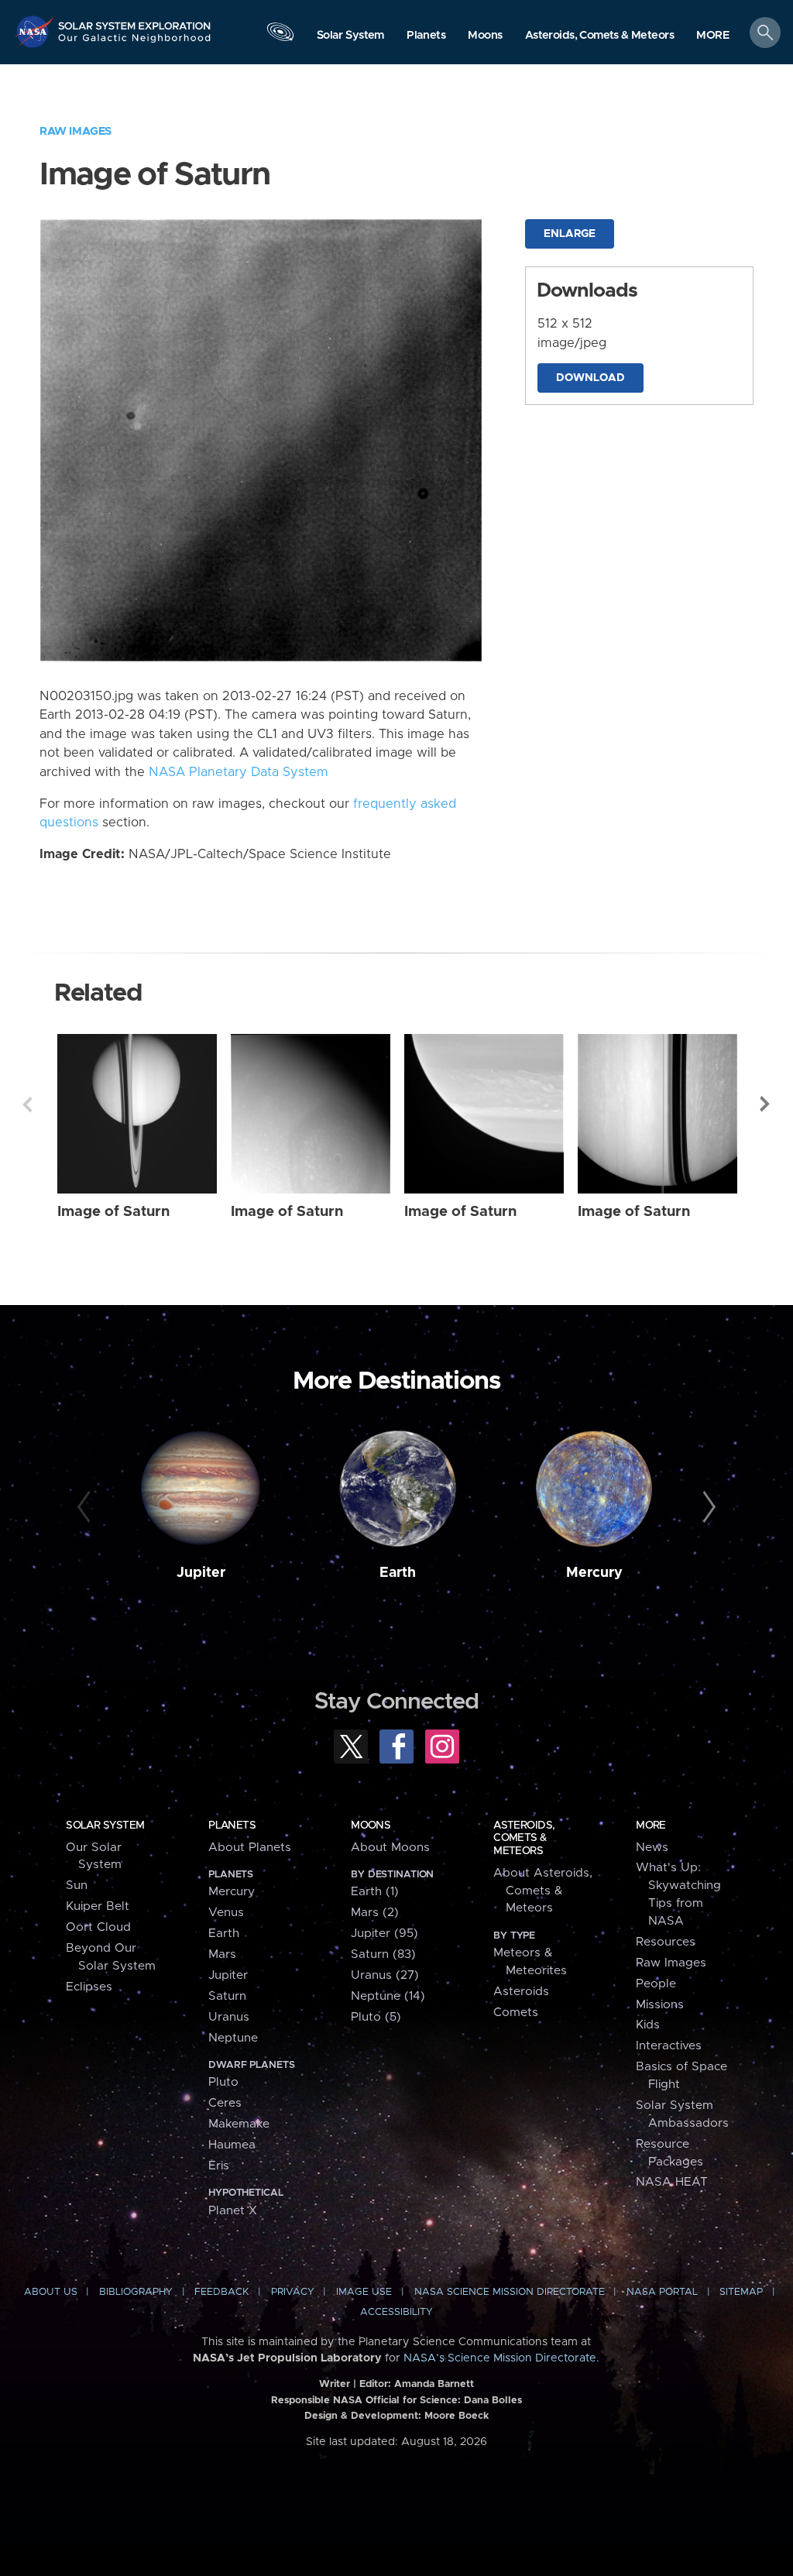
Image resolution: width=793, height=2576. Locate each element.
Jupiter (201, 1573)
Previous (27, 1104)
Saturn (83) (383, 1954)
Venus (226, 1913)
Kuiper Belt (98, 1906)
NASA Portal (662, 2292)
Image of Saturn (113, 1212)
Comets (516, 2013)
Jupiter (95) (384, 1934)
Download (590, 378)
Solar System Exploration (135, 21)
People (656, 1984)
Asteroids (521, 1992)
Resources (666, 1942)
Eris (219, 2166)
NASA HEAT (672, 2182)
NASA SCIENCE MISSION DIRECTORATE (510, 2292)
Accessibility (396, 2312)
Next (766, 1104)
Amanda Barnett (434, 2384)
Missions (660, 2005)
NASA (36, 31)
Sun (77, 1886)
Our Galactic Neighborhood (135, 43)
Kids (648, 2025)
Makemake (239, 2124)
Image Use (364, 2292)
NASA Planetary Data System (239, 772)
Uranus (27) (385, 1975)
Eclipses (89, 1987)
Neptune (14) (388, 1996)
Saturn (227, 1996)
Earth (398, 1573)
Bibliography (136, 2292)
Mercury (594, 1573)
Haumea (232, 2145)
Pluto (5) (376, 2017)
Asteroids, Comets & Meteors (524, 1838)
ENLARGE (570, 234)
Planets (232, 1826)
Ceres (225, 2103)
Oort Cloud (98, 1927)
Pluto (223, 2082)
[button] (713, 36)
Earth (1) (375, 1892)
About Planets (250, 1848)
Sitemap (741, 2292)
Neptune (233, 2038)
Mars (222, 1954)
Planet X (233, 2211)
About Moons (390, 1848)
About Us (51, 2292)
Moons (371, 1826)
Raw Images (76, 131)
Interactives (669, 2046)
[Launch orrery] (280, 36)
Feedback (221, 2292)
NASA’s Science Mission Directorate (500, 2358)
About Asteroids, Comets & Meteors (543, 1891)
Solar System (105, 1826)
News (652, 1848)
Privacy (293, 2292)
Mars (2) (375, 1913)
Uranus (229, 2017)
